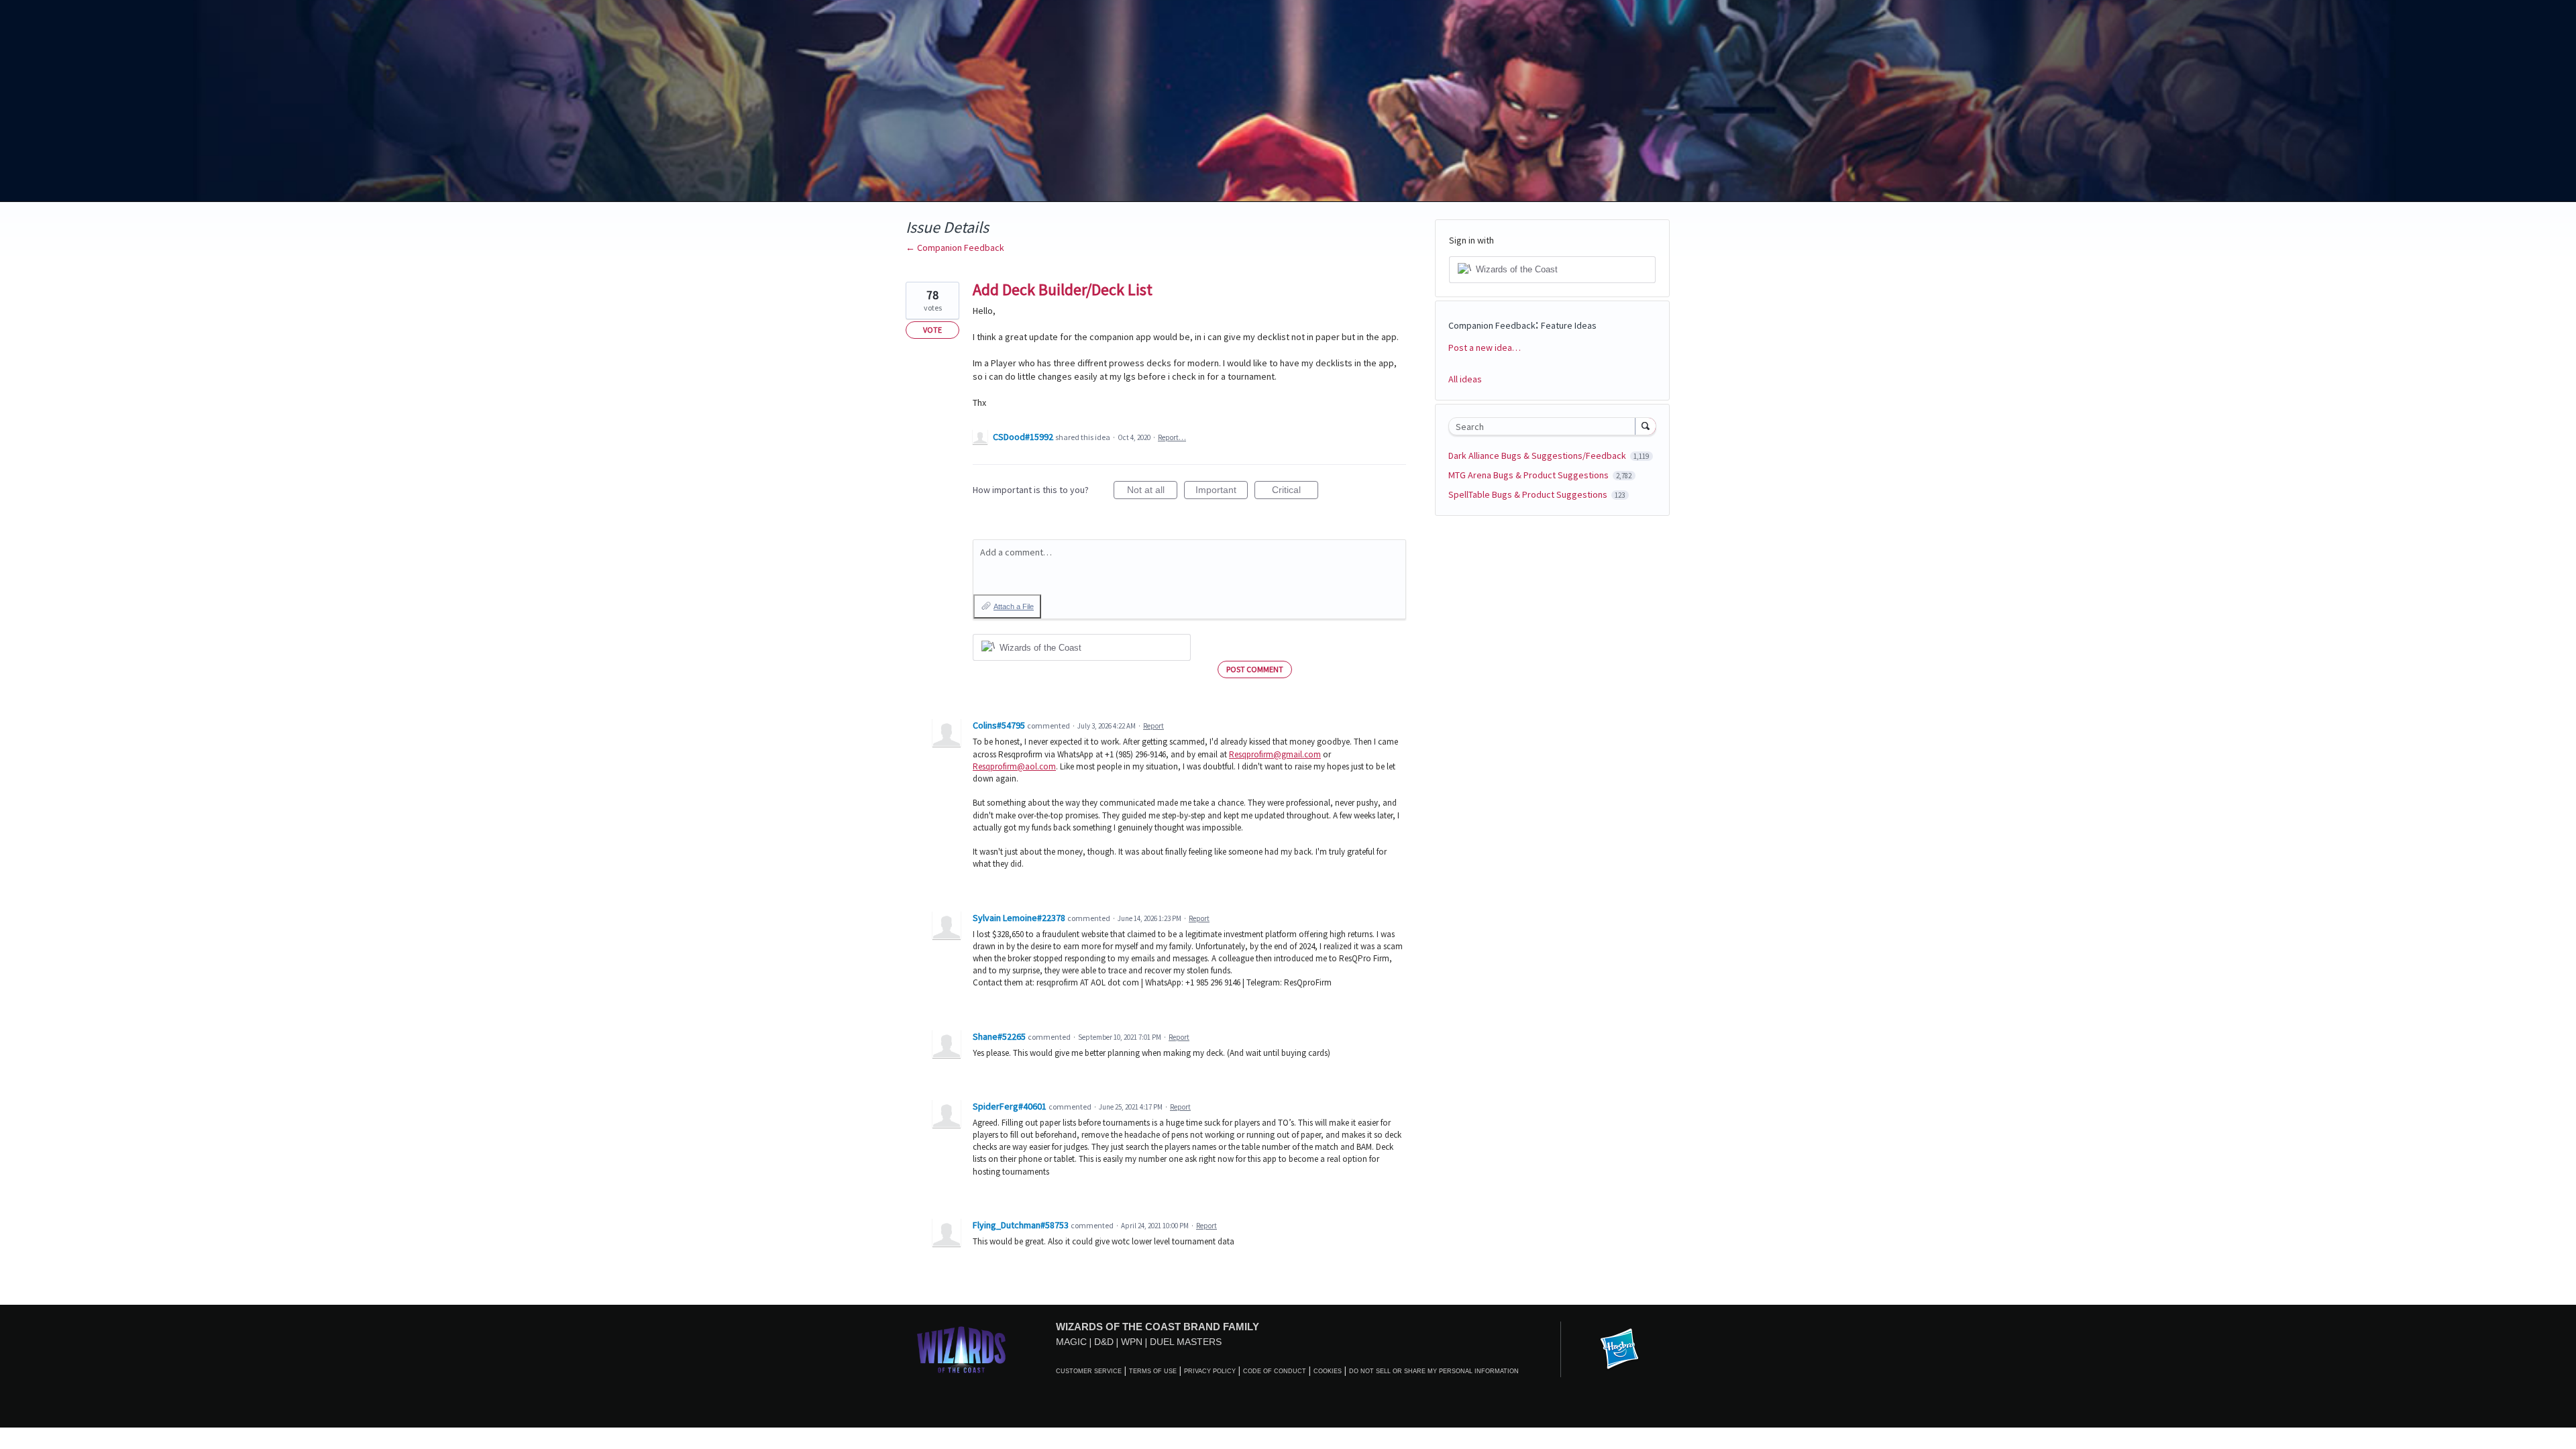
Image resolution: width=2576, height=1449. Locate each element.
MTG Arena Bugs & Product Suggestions (1529, 475)
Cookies (1328, 1371)
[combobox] (1545, 426)
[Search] (1646, 426)
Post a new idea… (1485, 347)
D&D (1104, 1342)
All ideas (1465, 379)
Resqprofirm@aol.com (1014, 766)
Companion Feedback (1492, 325)
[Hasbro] (1619, 1350)
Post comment (1255, 669)
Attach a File (1014, 606)
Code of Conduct (1275, 1371)
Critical (1295, 492)
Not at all (1152, 492)
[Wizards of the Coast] (961, 1349)
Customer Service (1089, 1371)
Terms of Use (1153, 1371)
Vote (932, 330)
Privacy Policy (1210, 1371)
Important (1222, 492)
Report (1153, 726)
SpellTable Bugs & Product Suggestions (1529, 494)
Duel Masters (1186, 1342)
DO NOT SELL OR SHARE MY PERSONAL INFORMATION (1434, 1371)
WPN (1132, 1342)
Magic (1071, 1342)
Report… (1172, 437)
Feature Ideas (1569, 325)
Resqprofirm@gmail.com (1275, 754)
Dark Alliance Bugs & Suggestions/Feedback (1538, 455)
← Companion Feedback (955, 248)
